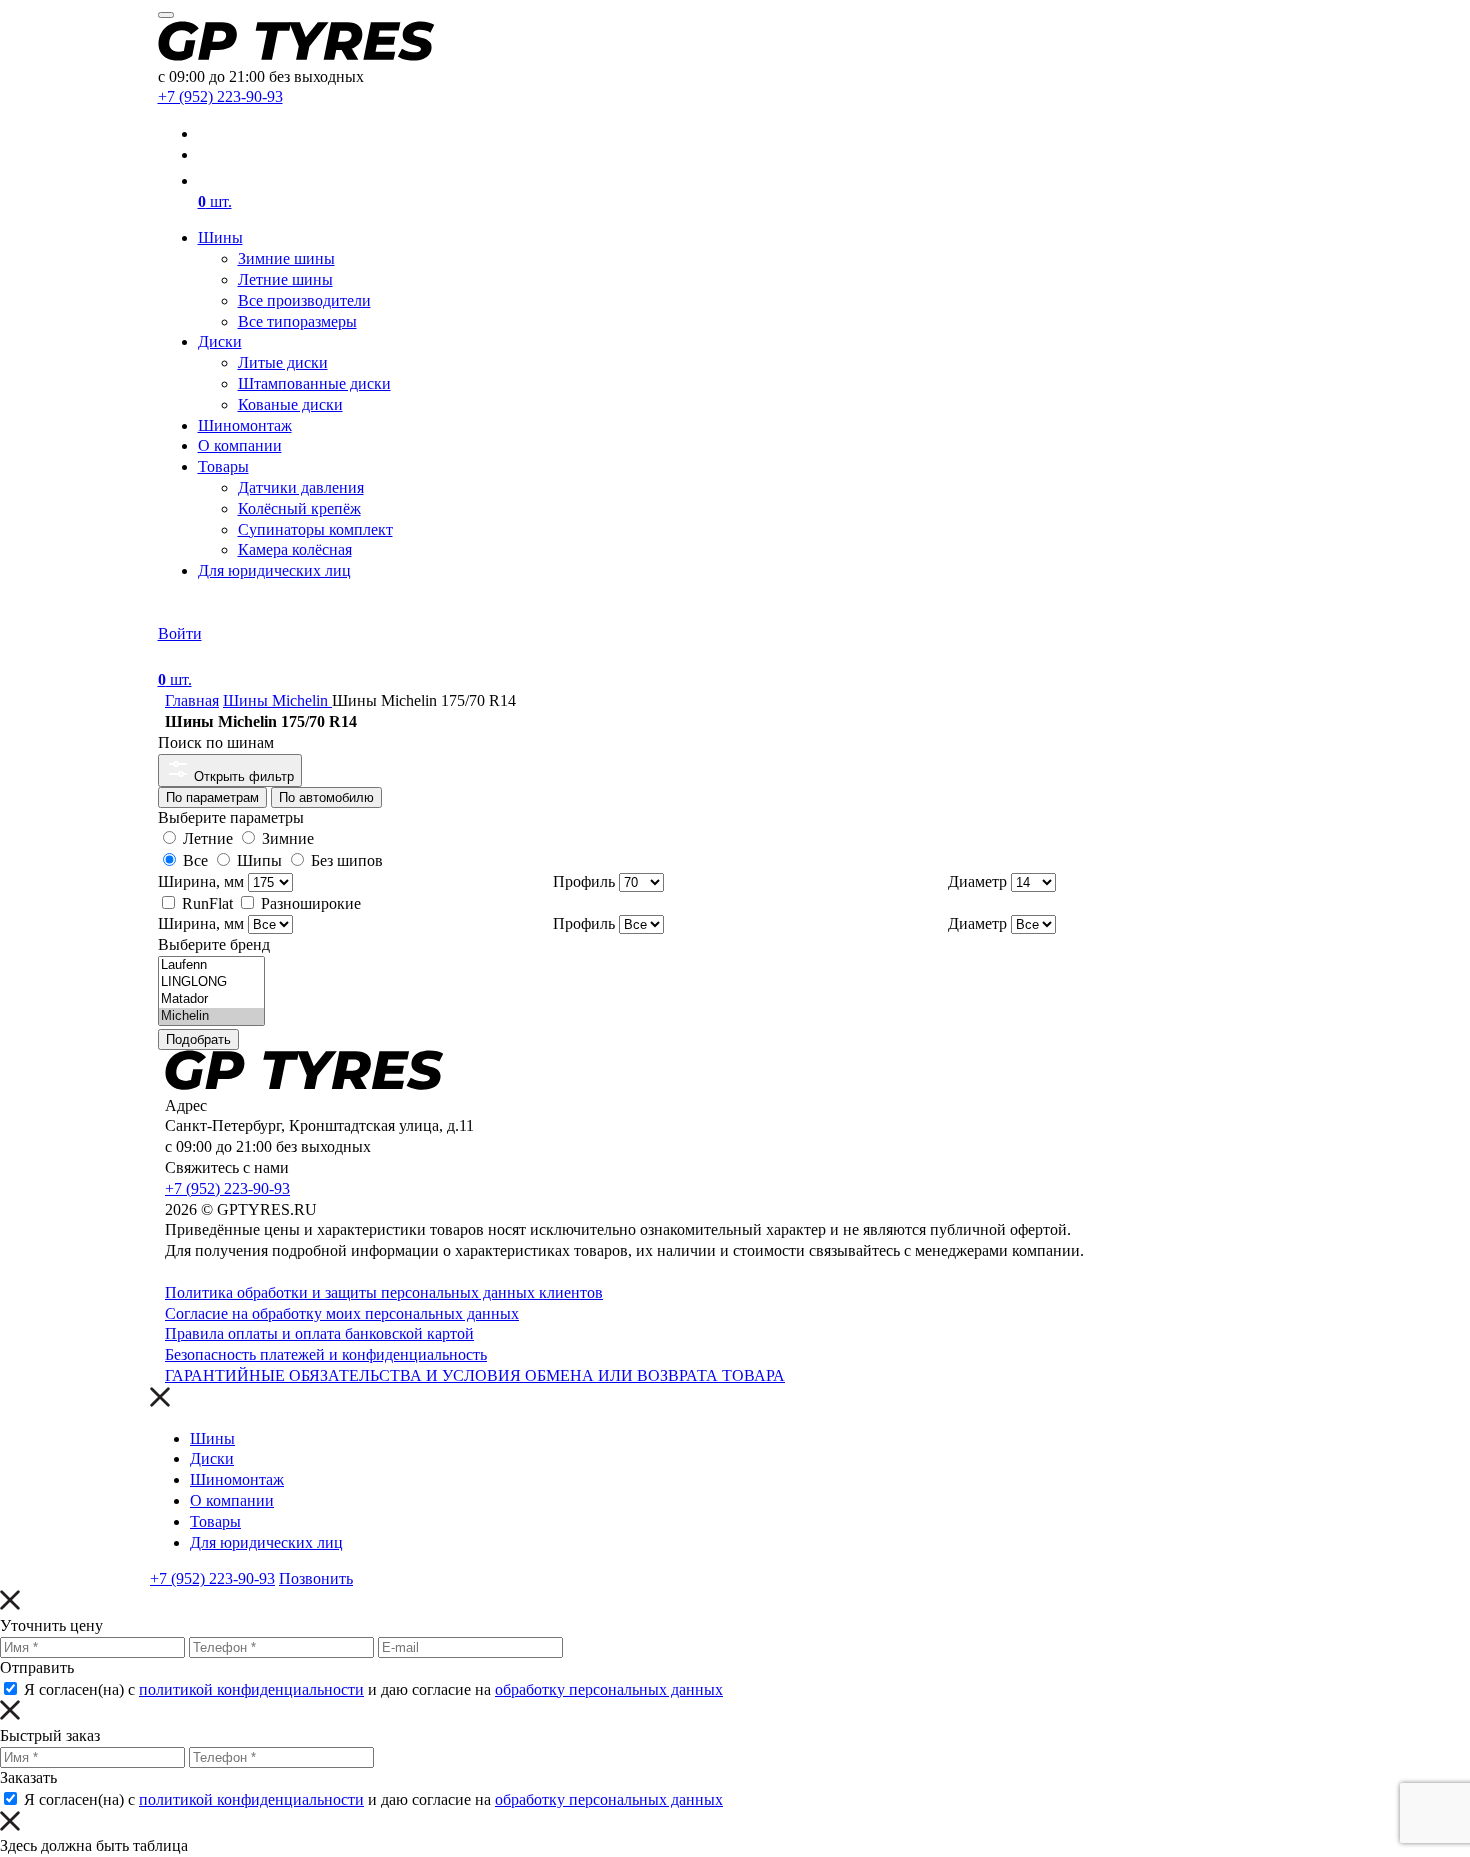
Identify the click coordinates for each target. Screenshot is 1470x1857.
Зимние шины (286, 258)
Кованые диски (290, 404)
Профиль (584, 881)
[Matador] (211, 999)
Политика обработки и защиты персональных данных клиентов (384, 1292)
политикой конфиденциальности (251, 1689)
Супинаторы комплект (315, 529)
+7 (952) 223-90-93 (220, 96)
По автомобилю (326, 797)
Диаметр (977, 881)
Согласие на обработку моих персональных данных (342, 1313)
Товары (223, 466)
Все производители (304, 300)
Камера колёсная (295, 549)
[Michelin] (211, 1016)
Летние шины (285, 279)
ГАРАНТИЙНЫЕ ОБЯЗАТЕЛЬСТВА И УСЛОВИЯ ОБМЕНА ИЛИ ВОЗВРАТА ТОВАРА (475, 1375)
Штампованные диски (314, 383)
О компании (240, 445)
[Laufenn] (211, 965)
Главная (192, 700)
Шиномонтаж (245, 425)
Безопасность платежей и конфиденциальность (326, 1354)
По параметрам (212, 797)
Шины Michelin (277, 700)
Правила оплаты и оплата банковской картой (319, 1333)
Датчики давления (301, 487)
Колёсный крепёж (299, 508)
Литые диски (283, 362)
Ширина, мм (201, 881)
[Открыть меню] (166, 15)
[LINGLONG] (211, 982)
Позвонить (316, 1578)
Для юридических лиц (274, 570)
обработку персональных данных (609, 1689)
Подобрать (198, 1039)
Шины (220, 237)
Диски (220, 341)
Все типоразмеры (297, 321)
